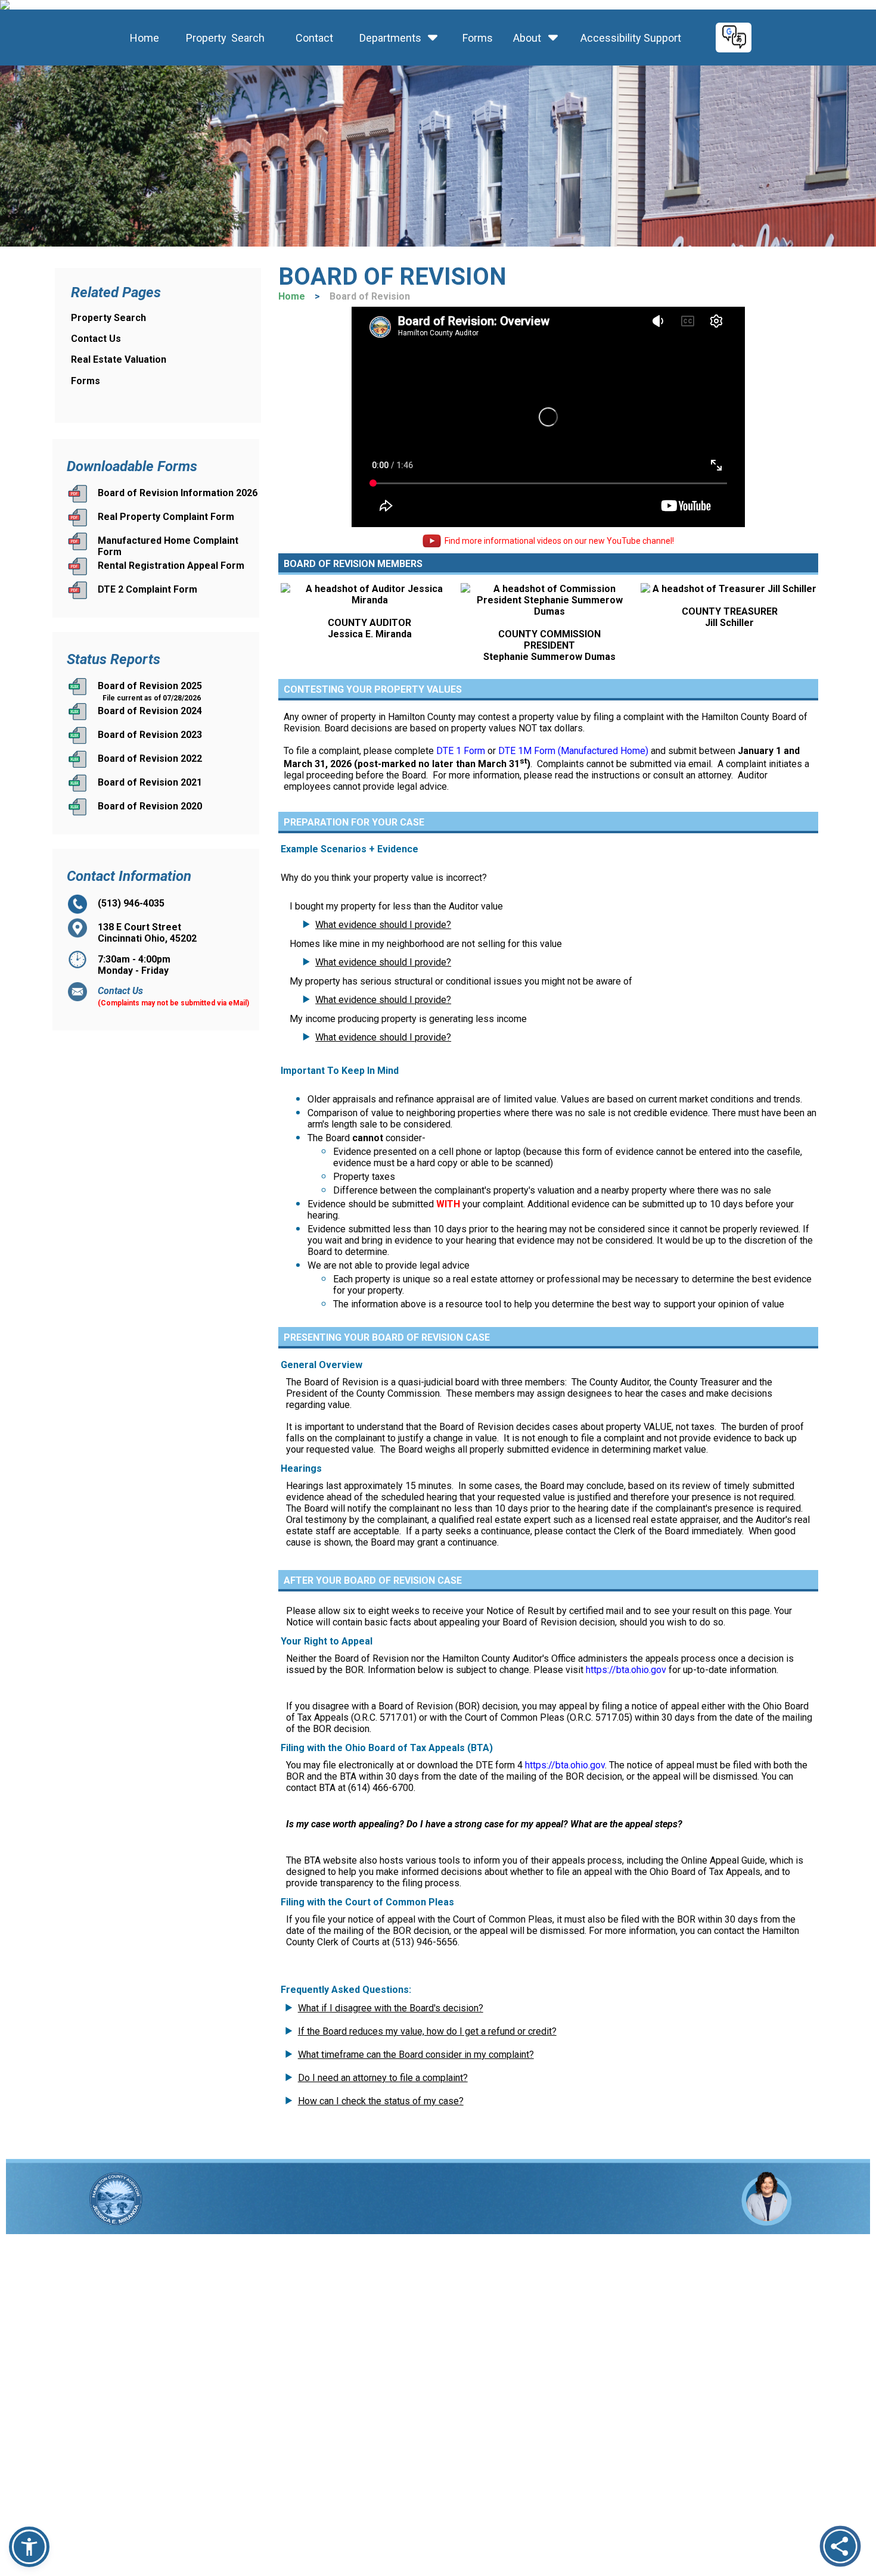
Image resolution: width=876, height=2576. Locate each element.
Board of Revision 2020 (150, 806)
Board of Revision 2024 (150, 711)
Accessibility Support (627, 38)
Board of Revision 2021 (150, 782)
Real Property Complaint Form (166, 517)
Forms (476, 38)
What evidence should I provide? (383, 925)
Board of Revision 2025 (150, 686)
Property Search (222, 38)
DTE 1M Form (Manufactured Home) (573, 751)
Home (142, 38)
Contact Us (96, 339)
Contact (311, 38)
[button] (29, 2547)
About (527, 38)
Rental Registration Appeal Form (171, 566)
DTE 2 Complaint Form (147, 589)
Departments (390, 38)
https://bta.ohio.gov (626, 1670)
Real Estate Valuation (119, 359)
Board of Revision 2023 (150, 735)
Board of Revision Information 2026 (178, 493)
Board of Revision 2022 (150, 759)
